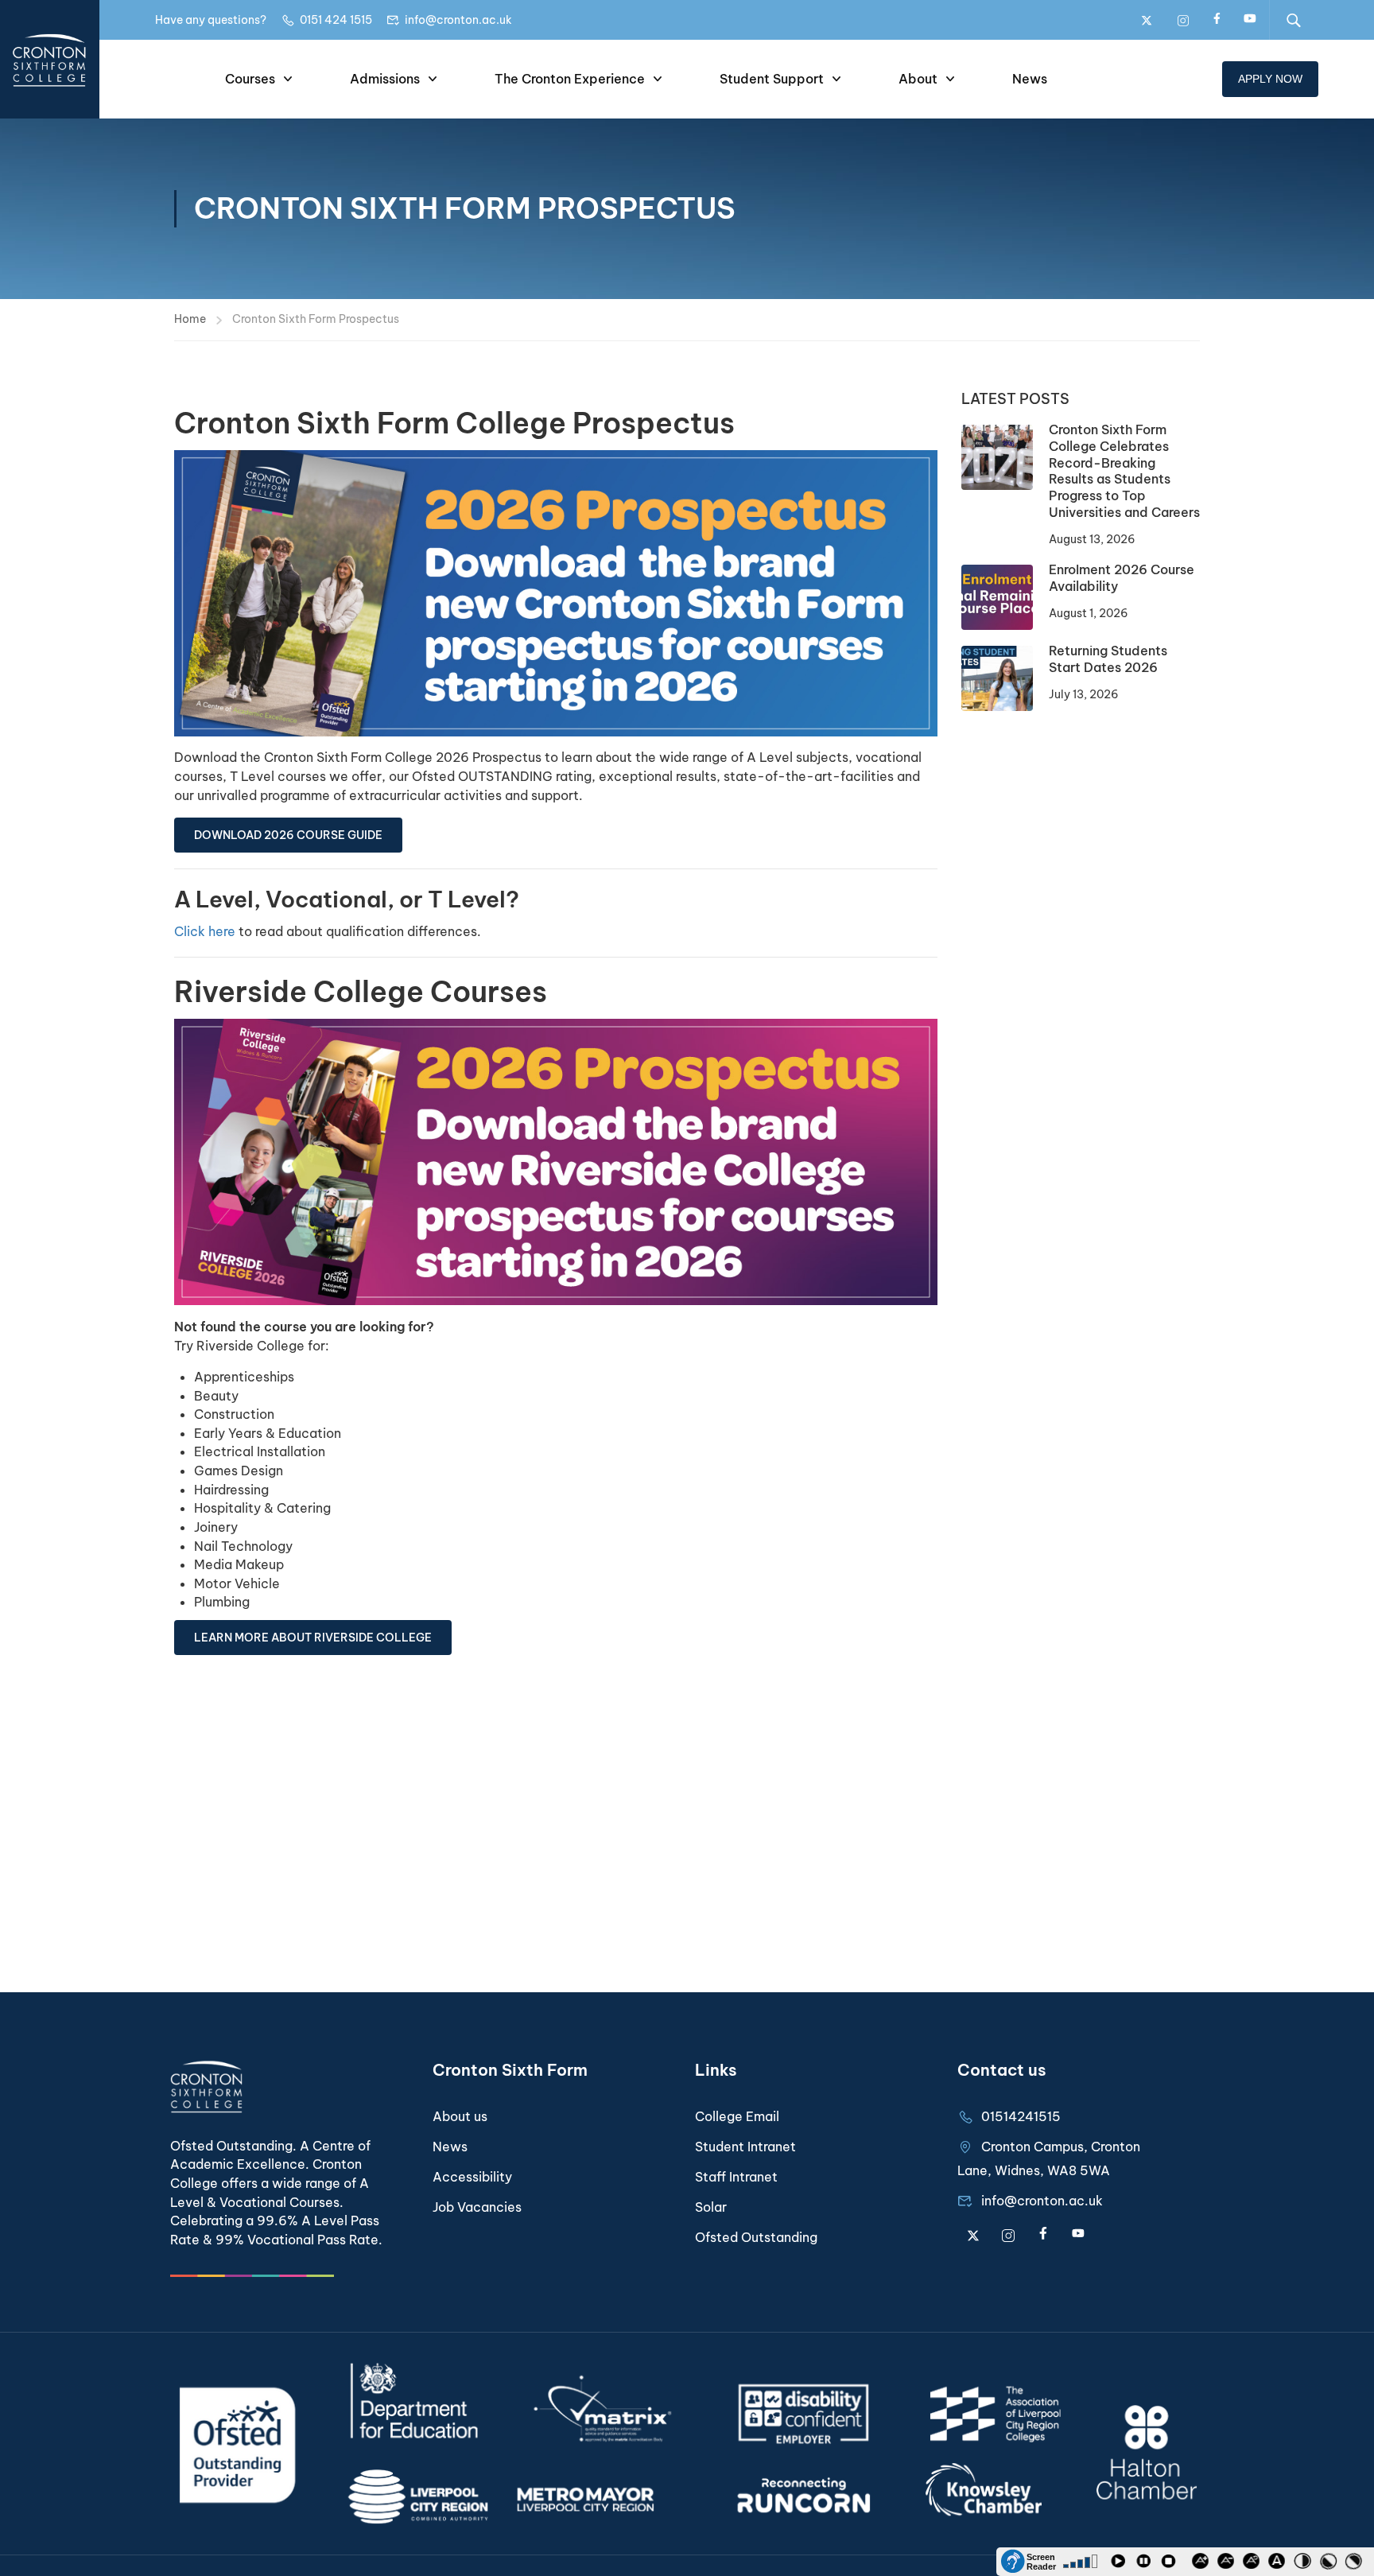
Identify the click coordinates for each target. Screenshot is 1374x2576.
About (918, 79)
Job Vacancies (477, 2207)
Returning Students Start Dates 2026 (1108, 659)
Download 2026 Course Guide (288, 835)
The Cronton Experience (570, 79)
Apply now (1270, 79)
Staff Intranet (736, 2177)
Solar (711, 2207)
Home (190, 319)
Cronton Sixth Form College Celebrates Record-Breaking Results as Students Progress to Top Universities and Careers (1124, 471)
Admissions (385, 79)
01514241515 (1021, 2116)
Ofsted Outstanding (756, 2237)
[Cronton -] (50, 59)
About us (460, 2116)
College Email (737, 2116)
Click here (205, 931)
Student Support (772, 79)
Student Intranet (745, 2147)
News (1030, 79)
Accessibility (472, 2177)
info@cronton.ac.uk (458, 20)
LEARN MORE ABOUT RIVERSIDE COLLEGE (313, 1638)
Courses (250, 79)
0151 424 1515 (336, 20)
